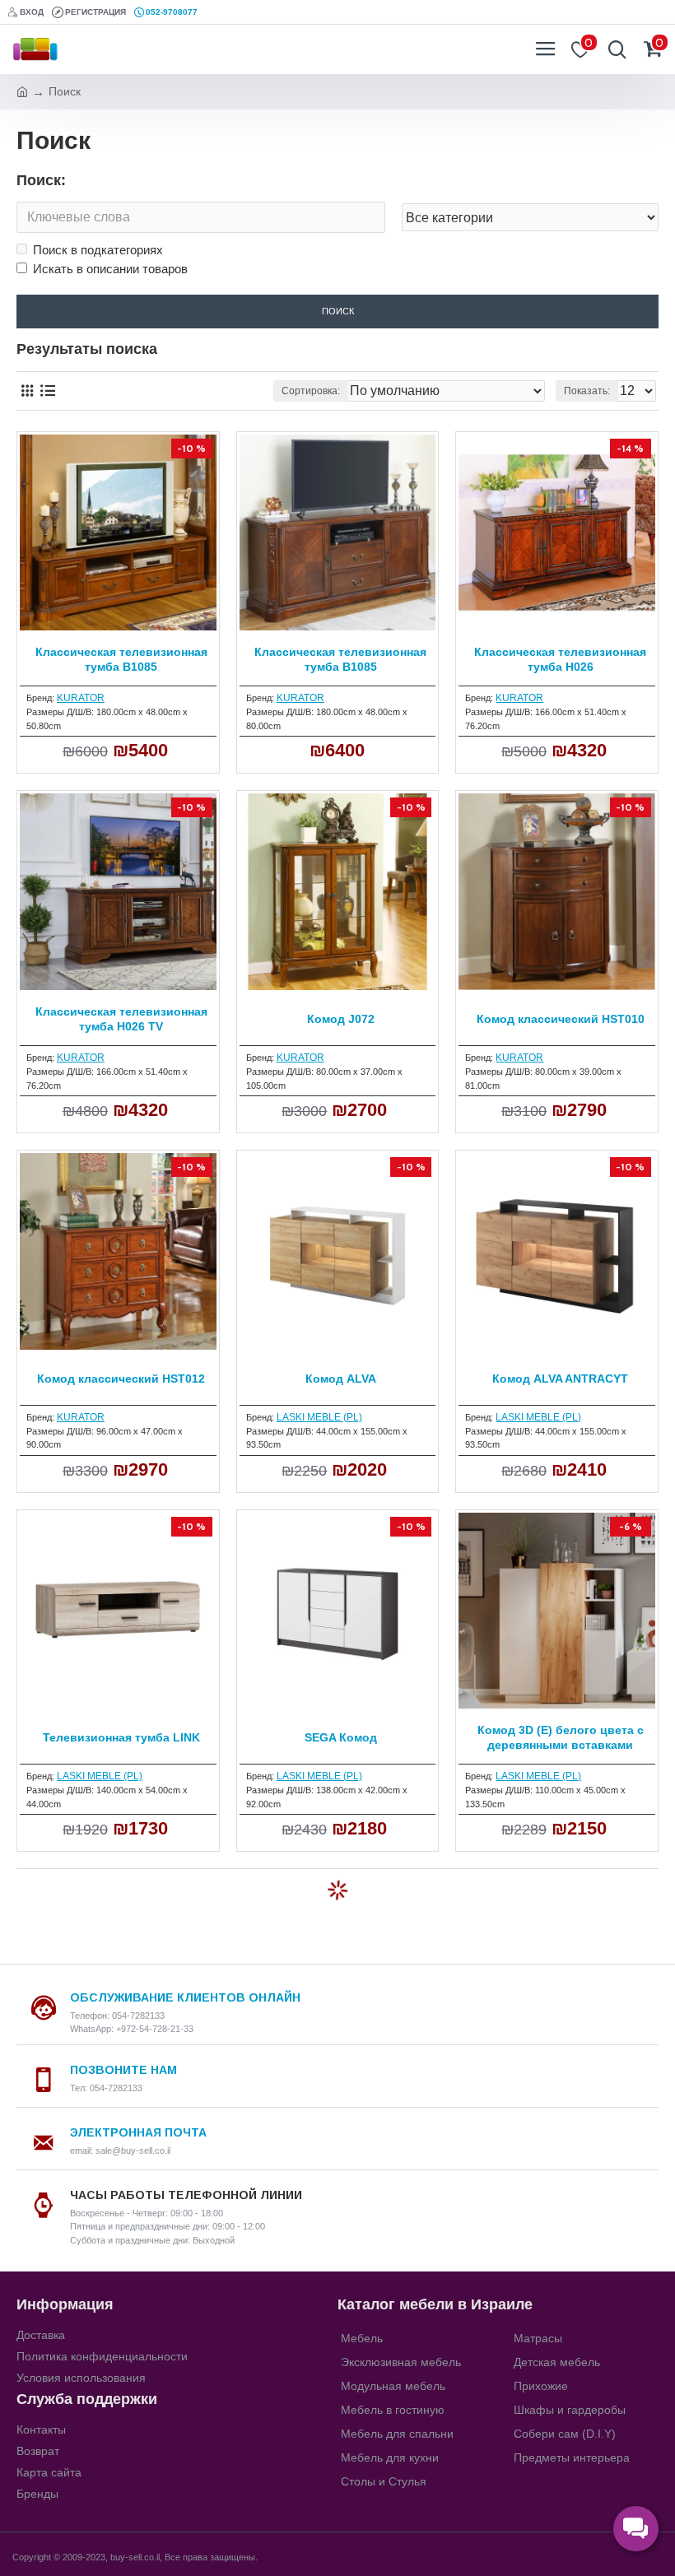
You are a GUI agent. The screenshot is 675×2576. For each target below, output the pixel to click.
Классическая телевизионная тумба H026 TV (121, 1019)
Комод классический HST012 (121, 1379)
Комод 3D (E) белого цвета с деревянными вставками (561, 1737)
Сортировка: (311, 391)
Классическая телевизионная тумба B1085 (121, 659)
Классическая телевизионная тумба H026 (560, 659)
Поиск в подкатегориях (98, 250)
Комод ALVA (341, 1379)
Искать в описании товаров (110, 269)
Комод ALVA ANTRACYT (560, 1379)
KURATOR (81, 698)
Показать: (587, 391)
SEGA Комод (341, 1737)
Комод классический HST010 (561, 1019)
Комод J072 (341, 1019)
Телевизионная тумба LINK (121, 1737)
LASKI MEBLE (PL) (319, 1417)
